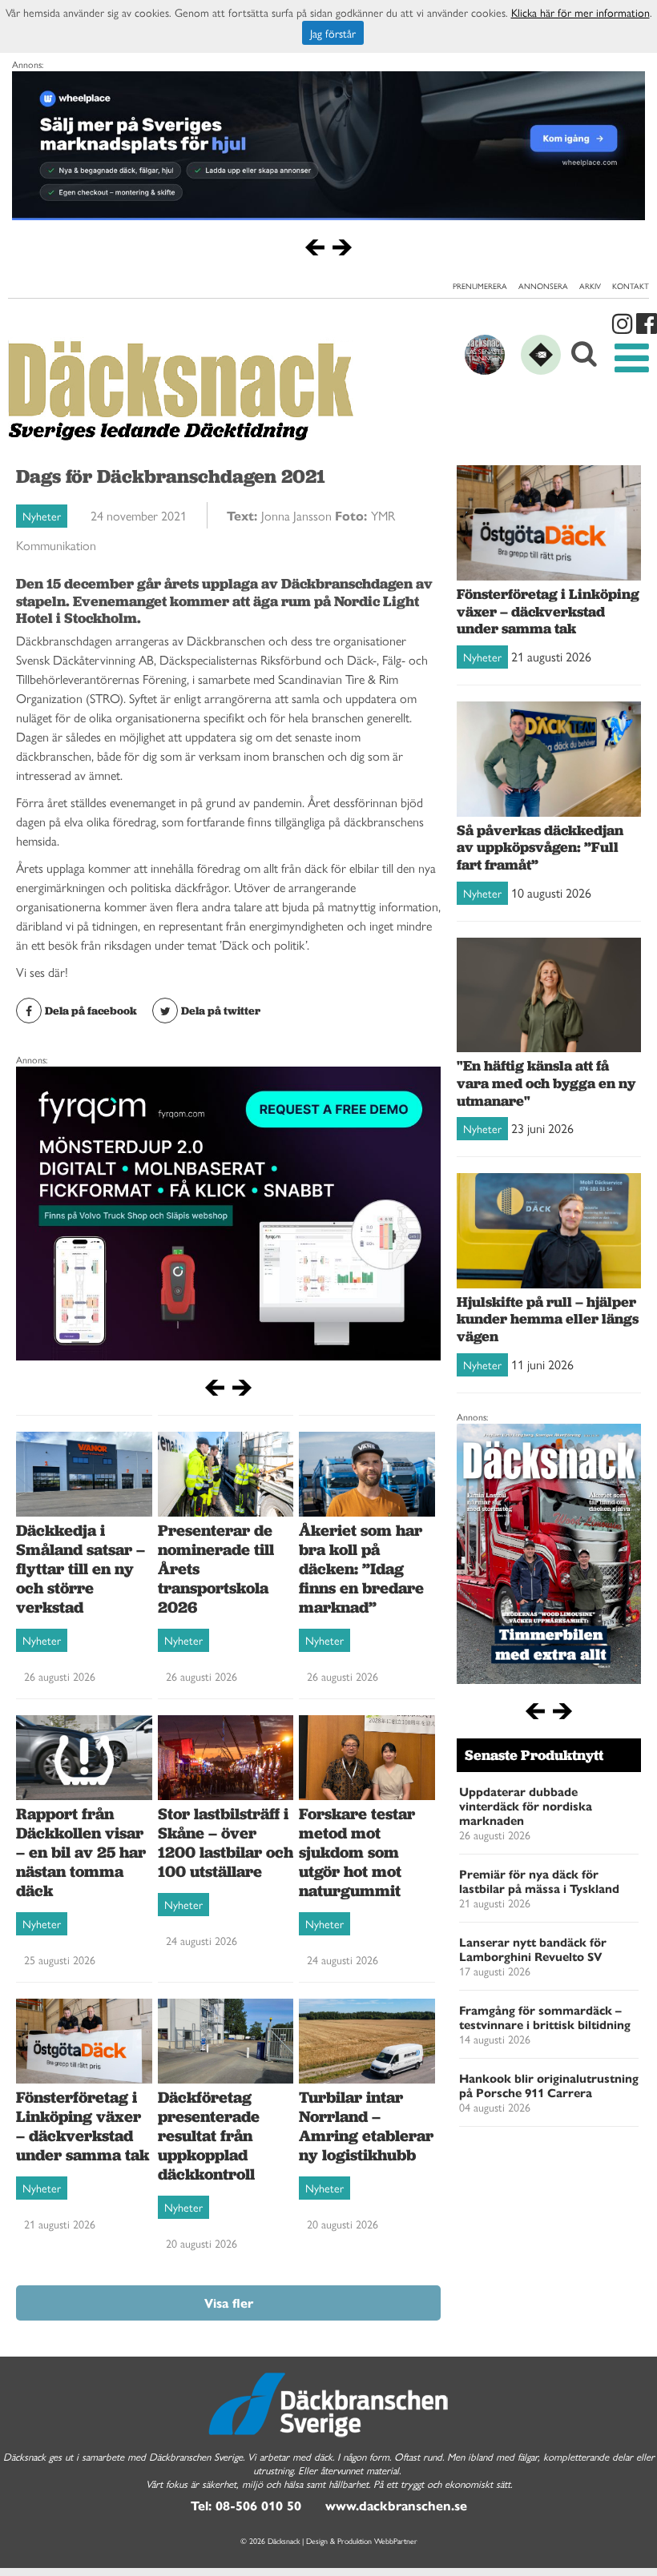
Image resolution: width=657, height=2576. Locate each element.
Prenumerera (480, 286)
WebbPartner (396, 2541)
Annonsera (543, 286)
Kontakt (631, 286)
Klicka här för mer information (580, 12)
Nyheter (42, 516)
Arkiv (590, 286)
